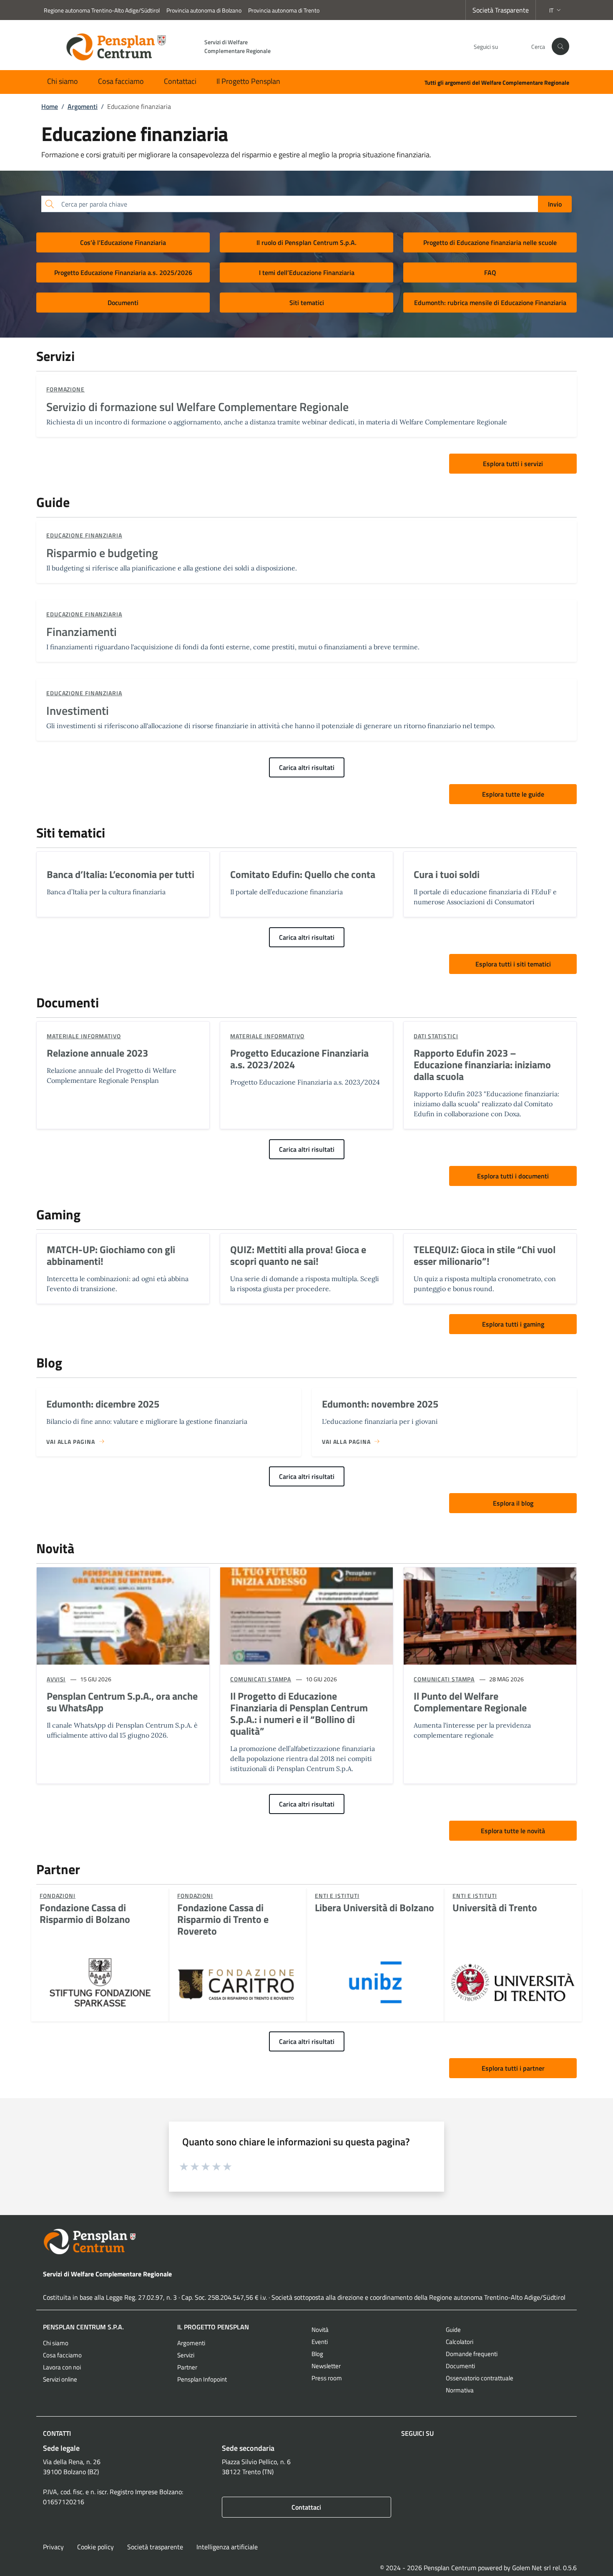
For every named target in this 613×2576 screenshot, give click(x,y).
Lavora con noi (62, 2367)
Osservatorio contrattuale (480, 2378)
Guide (453, 2330)
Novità (320, 2330)
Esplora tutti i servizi (513, 464)
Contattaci (180, 81)
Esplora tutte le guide (513, 794)
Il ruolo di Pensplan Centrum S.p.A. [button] (306, 242)
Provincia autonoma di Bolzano (204, 10)
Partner (187, 2367)
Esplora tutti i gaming (513, 1324)
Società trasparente (155, 2547)
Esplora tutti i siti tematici (513, 964)
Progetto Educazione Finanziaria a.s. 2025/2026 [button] (123, 272)
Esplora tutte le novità (513, 1831)
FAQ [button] (490, 272)
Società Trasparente (501, 10)
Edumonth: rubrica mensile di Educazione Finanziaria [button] (490, 303)
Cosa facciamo (121, 81)
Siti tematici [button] (307, 303)
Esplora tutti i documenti (513, 1176)
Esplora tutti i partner (513, 2068)
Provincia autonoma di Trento (284, 10)
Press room (327, 2378)
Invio (555, 204)
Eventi (320, 2342)
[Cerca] (560, 46)
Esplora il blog (513, 1503)
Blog (317, 2354)
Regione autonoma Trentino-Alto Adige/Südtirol (102, 10)
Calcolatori (460, 2342)
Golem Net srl (531, 2568)
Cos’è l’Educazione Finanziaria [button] (123, 242)
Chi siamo (63, 81)
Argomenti (191, 2343)
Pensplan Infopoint (202, 2379)
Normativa (460, 2390)
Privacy (53, 2547)
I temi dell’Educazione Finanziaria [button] (307, 272)
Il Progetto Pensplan (248, 81)
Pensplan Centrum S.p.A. (83, 2327)
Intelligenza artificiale (227, 2547)
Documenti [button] (123, 303)
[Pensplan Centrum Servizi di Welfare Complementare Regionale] (306, 2242)
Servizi (186, 2355)
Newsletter (326, 2366)
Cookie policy (95, 2547)
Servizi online (60, 2379)
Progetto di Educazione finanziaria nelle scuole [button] (490, 242)
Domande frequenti (472, 2354)
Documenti (460, 2366)
